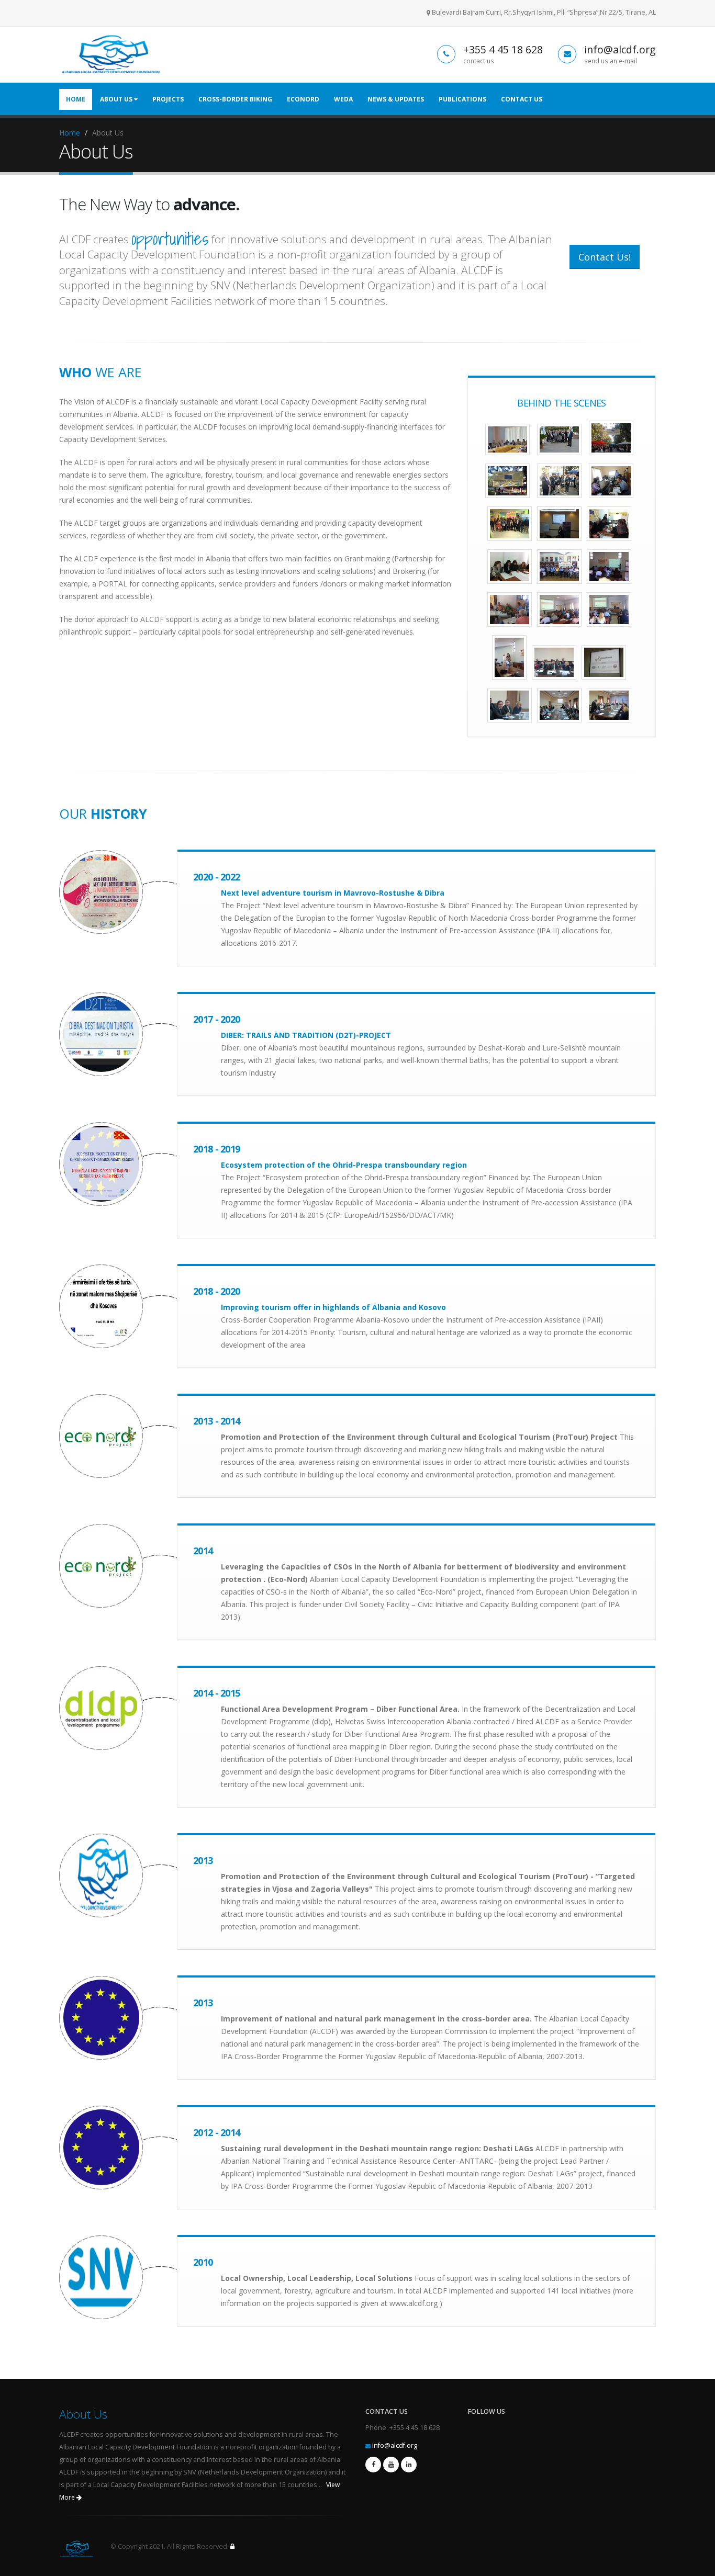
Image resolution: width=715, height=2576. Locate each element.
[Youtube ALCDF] (391, 2465)
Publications (462, 99)
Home (76, 99)
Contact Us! (605, 257)
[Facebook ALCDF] (373, 2465)
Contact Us (522, 99)
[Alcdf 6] (611, 481)
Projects (168, 99)
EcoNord (303, 99)
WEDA (343, 99)
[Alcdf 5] (559, 481)
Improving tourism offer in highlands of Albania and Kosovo (333, 1307)
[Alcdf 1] (507, 439)
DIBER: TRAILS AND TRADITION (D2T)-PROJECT (306, 1035)
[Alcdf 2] (559, 439)
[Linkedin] (409, 2465)
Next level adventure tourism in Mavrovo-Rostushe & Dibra (333, 893)
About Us (117, 99)
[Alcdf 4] (507, 481)
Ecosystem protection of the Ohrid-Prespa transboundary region (344, 1165)
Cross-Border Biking (235, 99)
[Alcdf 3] (611, 438)
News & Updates (396, 99)
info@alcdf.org (395, 2445)
